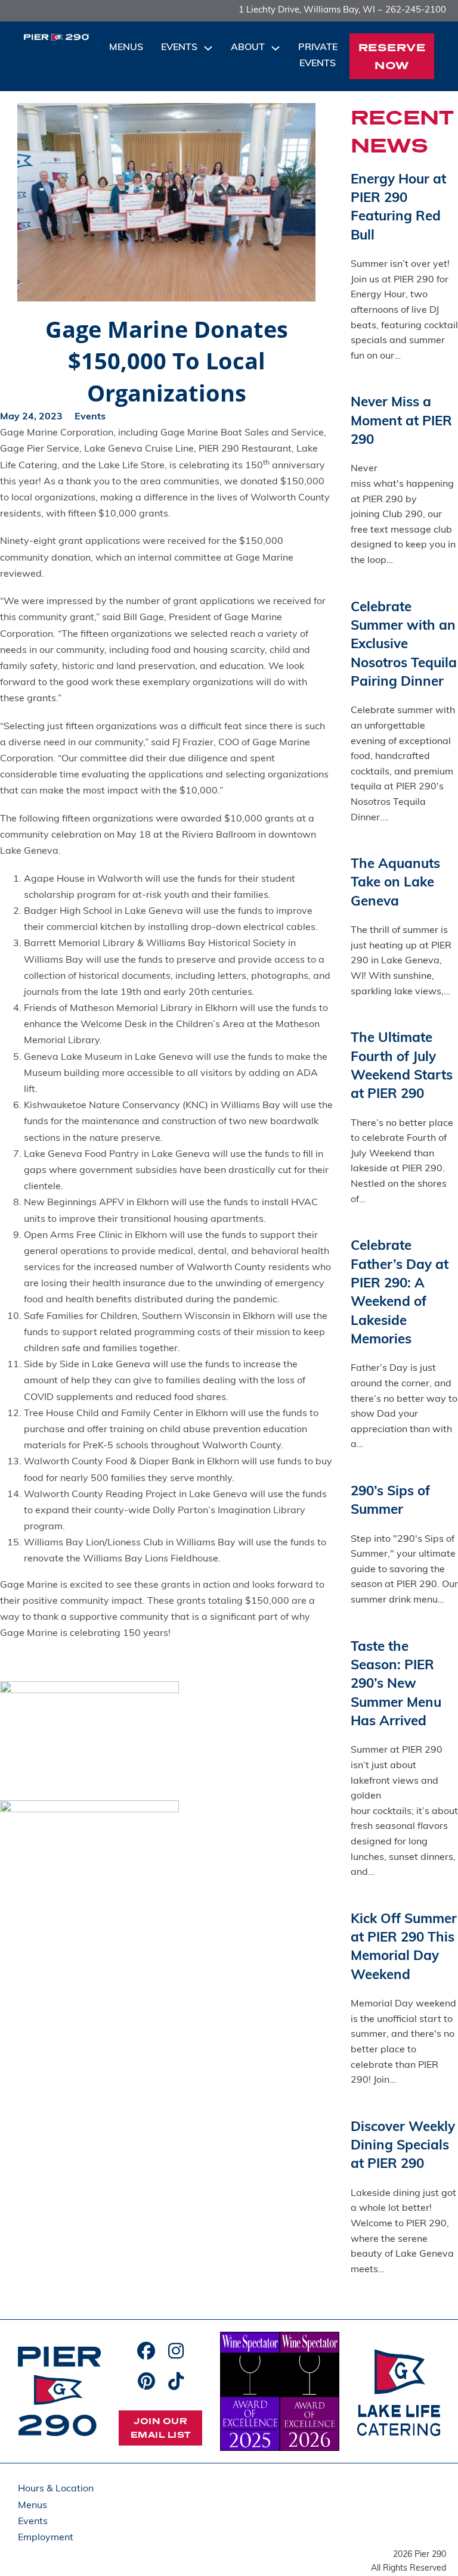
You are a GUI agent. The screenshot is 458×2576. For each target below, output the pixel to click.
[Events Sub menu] (208, 48)
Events (179, 48)
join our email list (161, 2428)
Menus (126, 48)
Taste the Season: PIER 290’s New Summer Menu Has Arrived (396, 1685)
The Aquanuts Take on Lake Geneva (395, 883)
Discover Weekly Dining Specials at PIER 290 (403, 2146)
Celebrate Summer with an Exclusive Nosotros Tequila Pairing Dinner (404, 645)
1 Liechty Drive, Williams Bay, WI (307, 10)
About (248, 48)
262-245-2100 (416, 10)
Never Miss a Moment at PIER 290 (401, 422)
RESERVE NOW (392, 56)
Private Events (318, 56)
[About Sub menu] (276, 48)
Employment (46, 2538)
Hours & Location (56, 2489)
